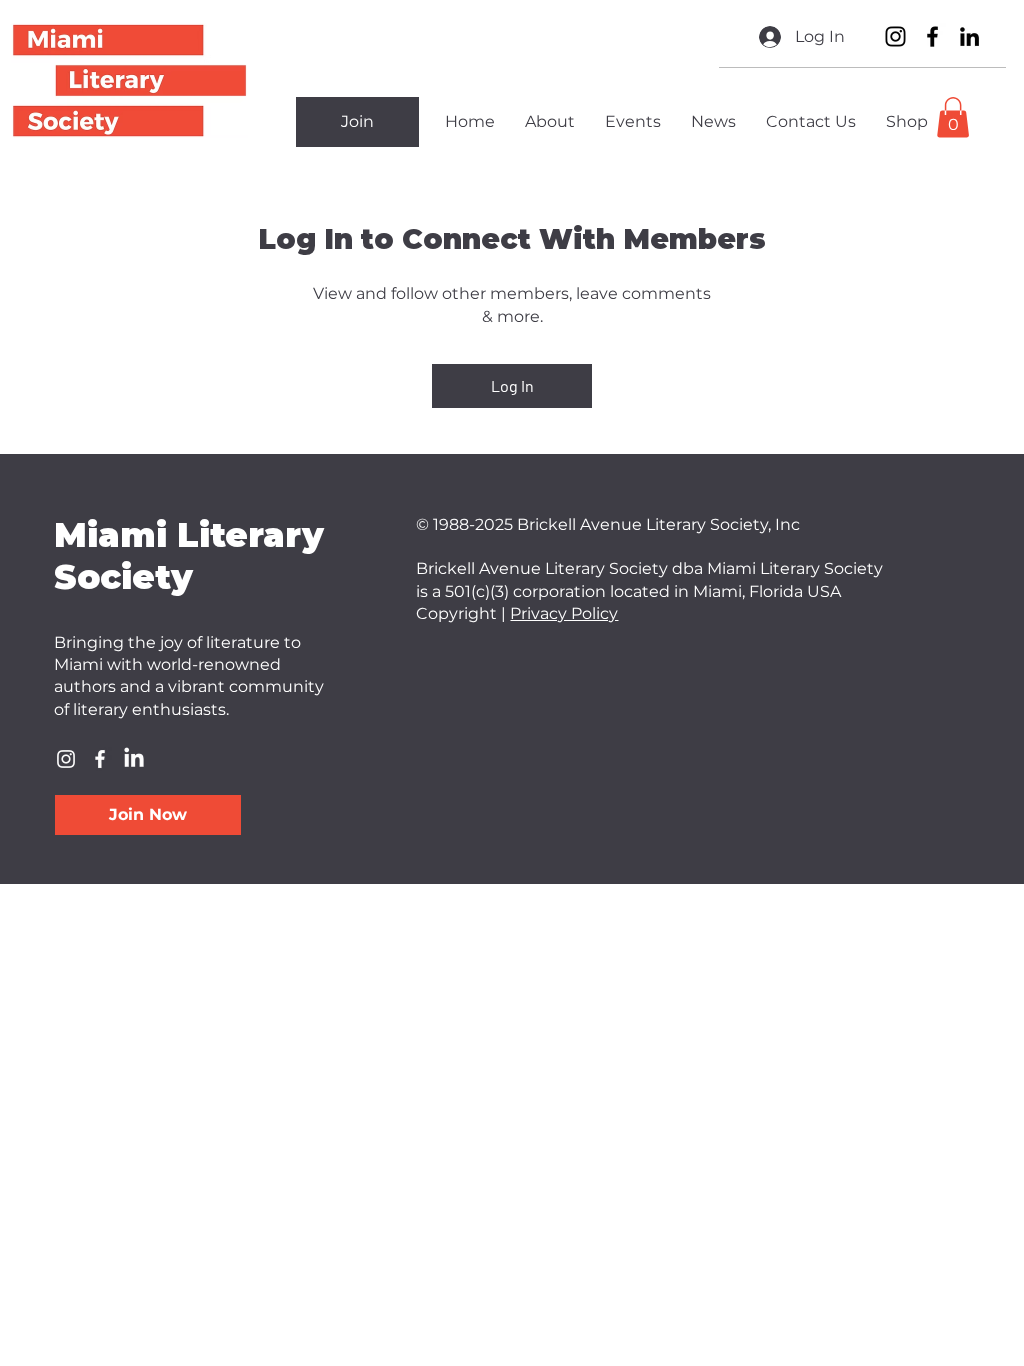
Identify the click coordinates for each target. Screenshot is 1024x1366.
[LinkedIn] (969, 36)
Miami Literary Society (189, 556)
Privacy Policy (564, 613)
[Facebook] (932, 36)
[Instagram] (895, 36)
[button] (953, 117)
